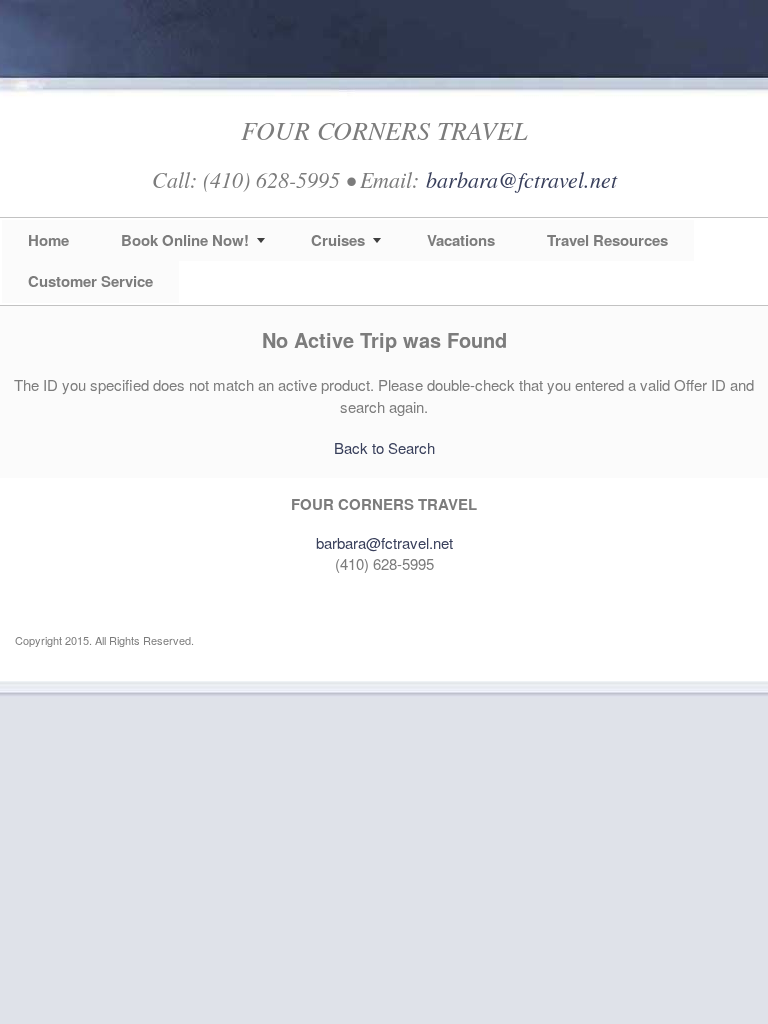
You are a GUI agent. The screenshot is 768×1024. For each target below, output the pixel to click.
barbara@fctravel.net (521, 179)
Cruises (338, 240)
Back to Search (384, 447)
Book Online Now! (185, 240)
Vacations (461, 240)
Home (48, 240)
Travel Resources (607, 240)
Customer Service (90, 281)
